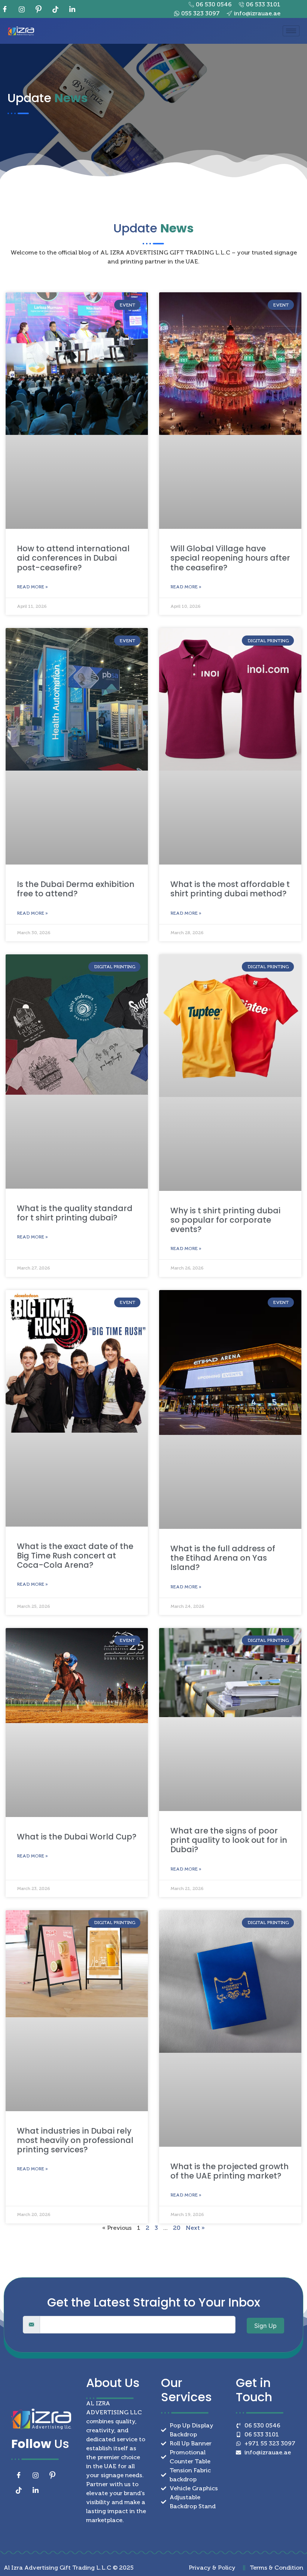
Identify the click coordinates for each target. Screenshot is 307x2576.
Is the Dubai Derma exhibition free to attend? (76, 889)
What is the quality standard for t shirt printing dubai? (75, 1213)
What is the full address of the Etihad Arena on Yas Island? (223, 1558)
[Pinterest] (41, 9)
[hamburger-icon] (291, 31)
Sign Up (265, 2326)
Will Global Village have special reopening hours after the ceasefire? (230, 558)
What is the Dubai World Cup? (77, 1837)
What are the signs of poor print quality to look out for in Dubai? (229, 1840)
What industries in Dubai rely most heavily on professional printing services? (75, 2140)
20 (177, 2228)
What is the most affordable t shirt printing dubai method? (230, 889)
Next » (195, 2228)
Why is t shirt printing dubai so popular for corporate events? (225, 1220)
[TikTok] (58, 9)
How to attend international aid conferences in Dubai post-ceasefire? (73, 558)
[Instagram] (24, 9)
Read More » (32, 587)
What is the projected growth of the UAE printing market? (230, 2171)
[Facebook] (7, 9)
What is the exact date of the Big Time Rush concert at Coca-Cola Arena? (75, 1556)
